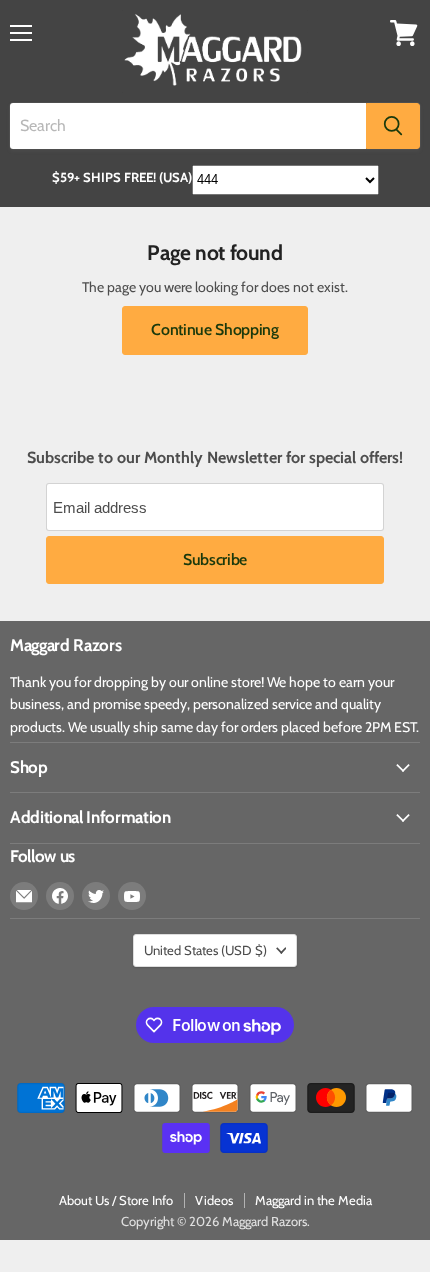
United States (205, 950)
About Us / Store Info (116, 1200)
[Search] (393, 126)
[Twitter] (96, 896)
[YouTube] (132, 896)
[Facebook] (60, 896)
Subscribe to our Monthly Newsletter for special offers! (215, 458)
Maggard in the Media (313, 1200)
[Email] (24, 896)
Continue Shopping (215, 329)
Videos (214, 1200)
